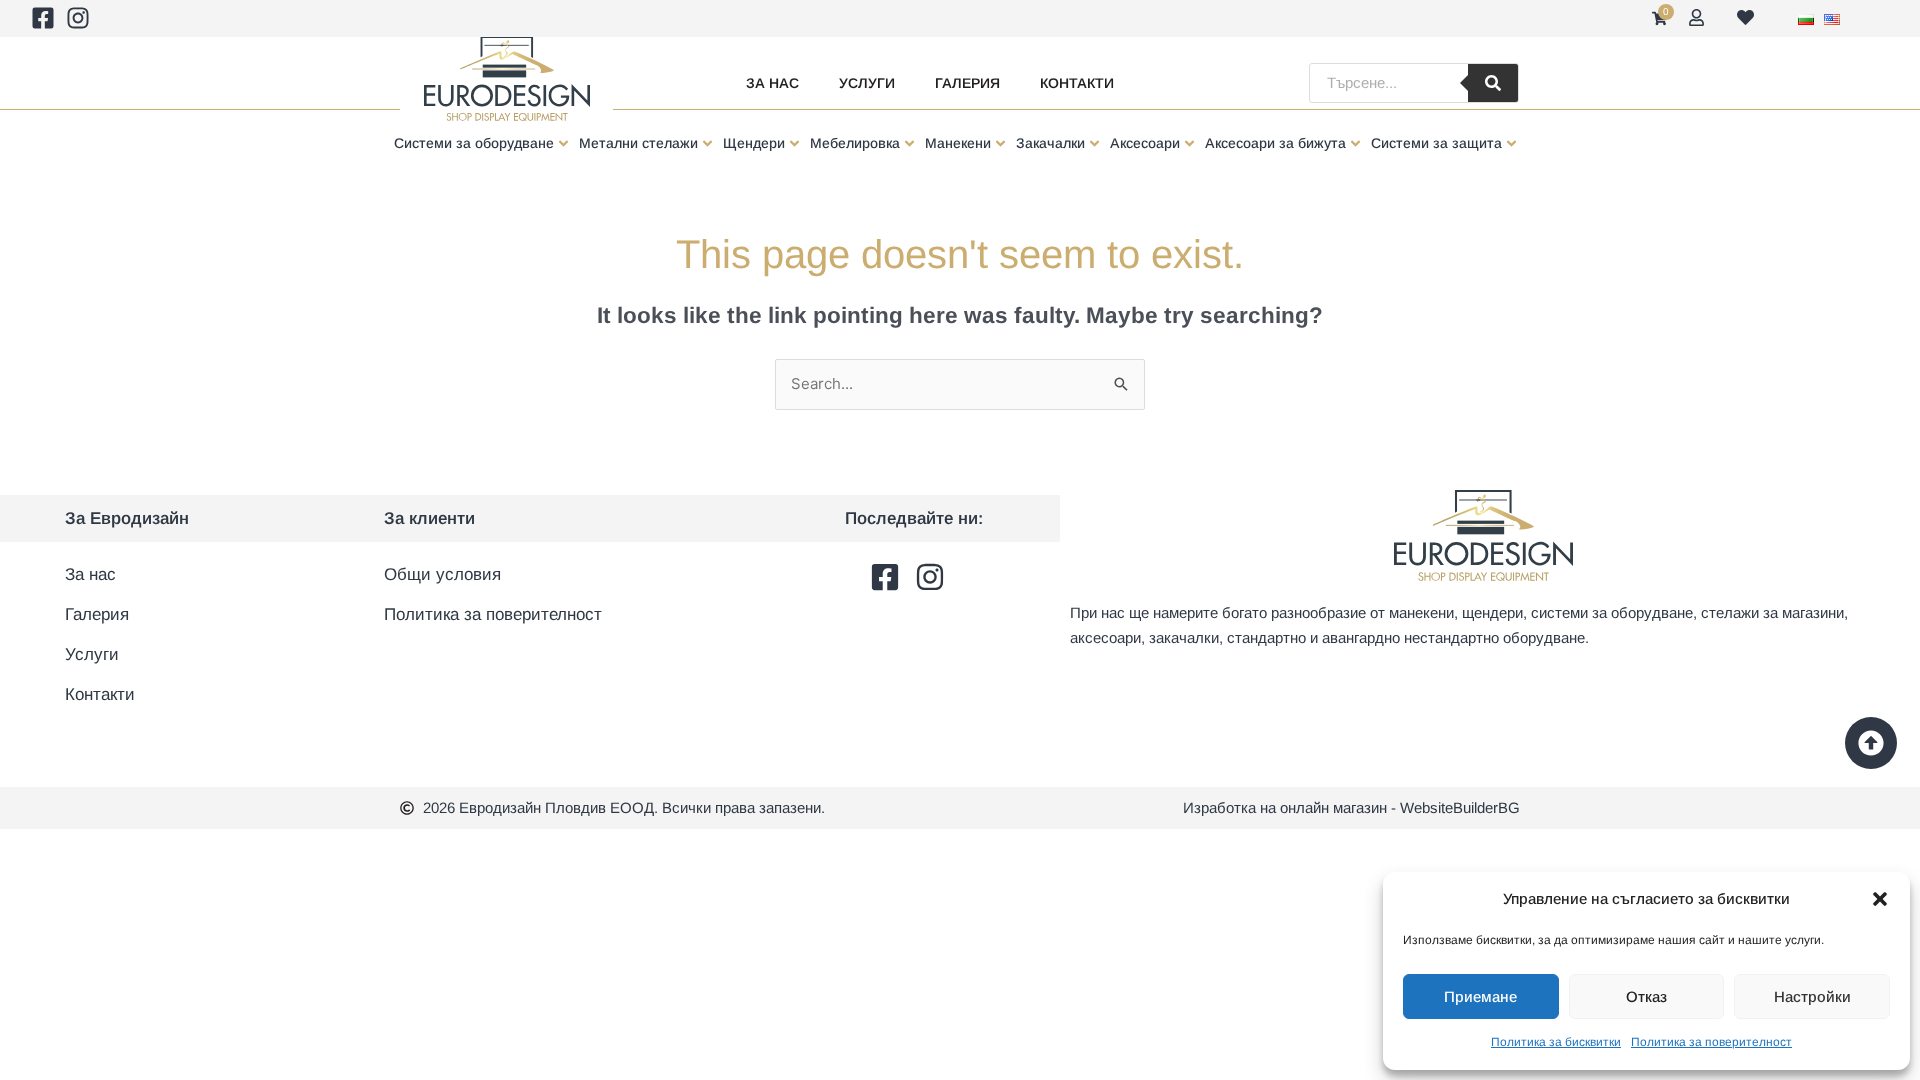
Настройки (1812, 996)
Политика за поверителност (1711, 1042)
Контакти (1077, 83)
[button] (1880, 899)
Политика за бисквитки (1556, 1042)
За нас (772, 83)
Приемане (1480, 996)
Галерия (967, 83)
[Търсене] (1493, 83)
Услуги (867, 83)
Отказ (1646, 996)
